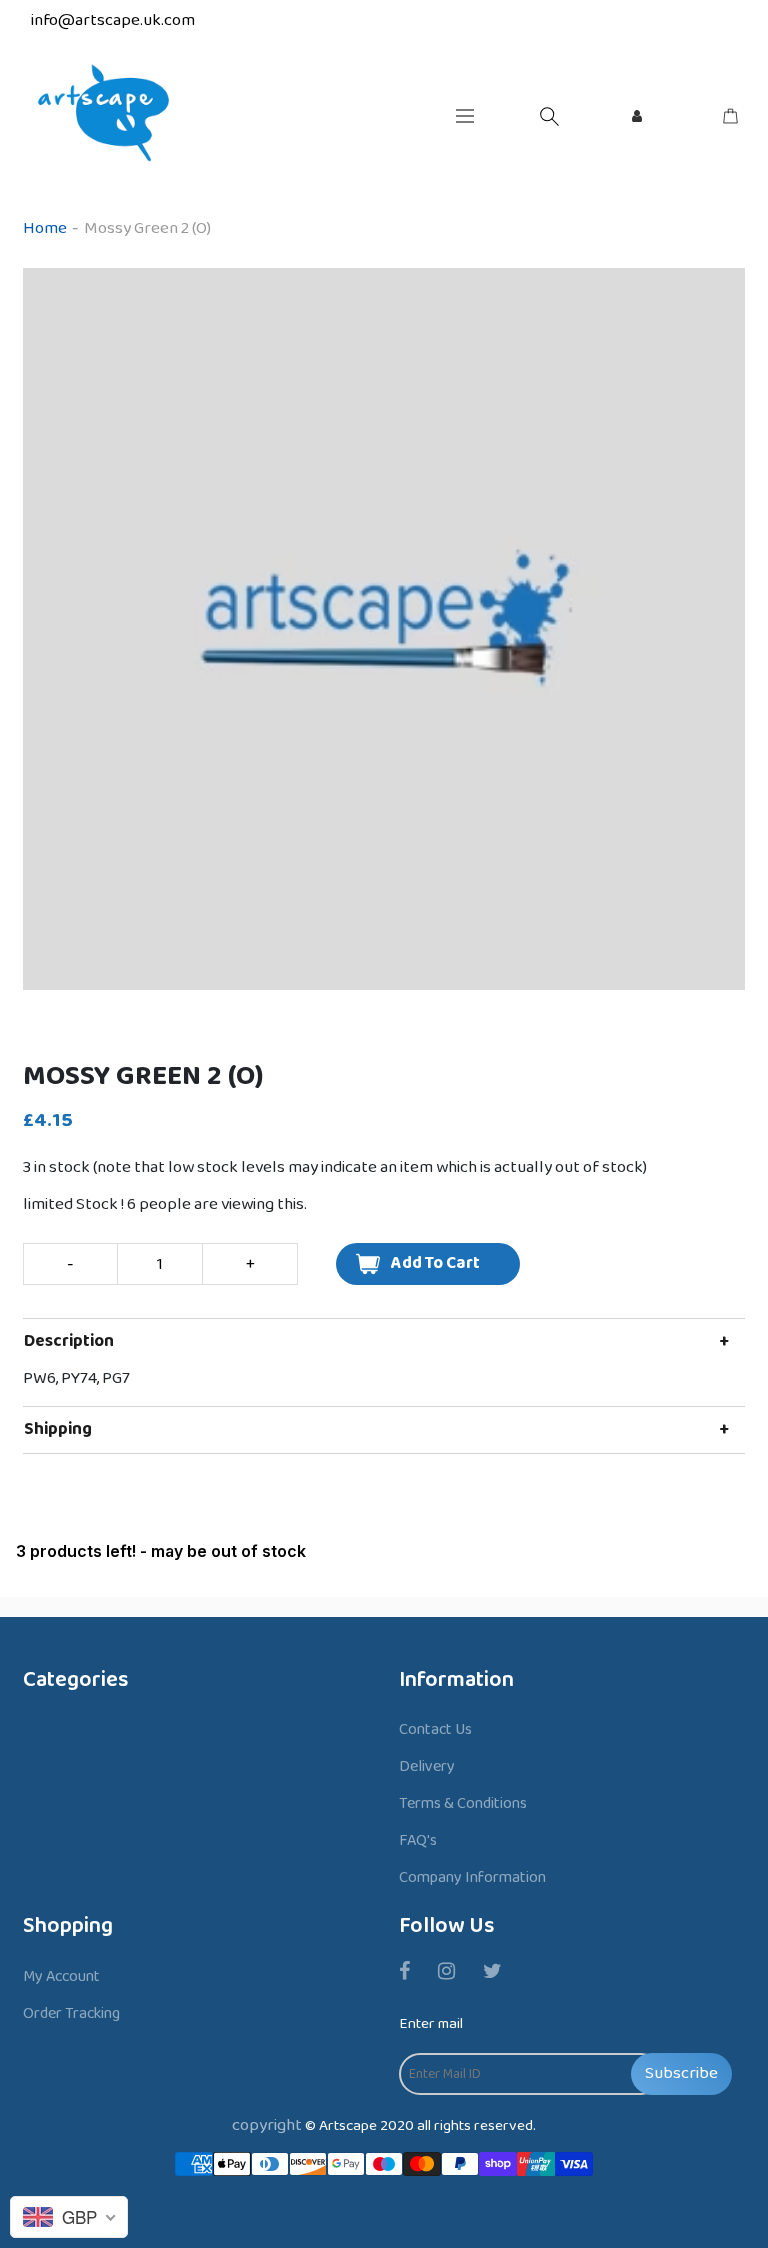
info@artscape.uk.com (113, 20)
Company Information (472, 1877)
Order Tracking (71, 2013)
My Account (61, 1976)
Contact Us (435, 1729)
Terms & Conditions (463, 1803)
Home (45, 228)
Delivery (427, 1766)
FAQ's (418, 1840)
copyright (267, 2125)
